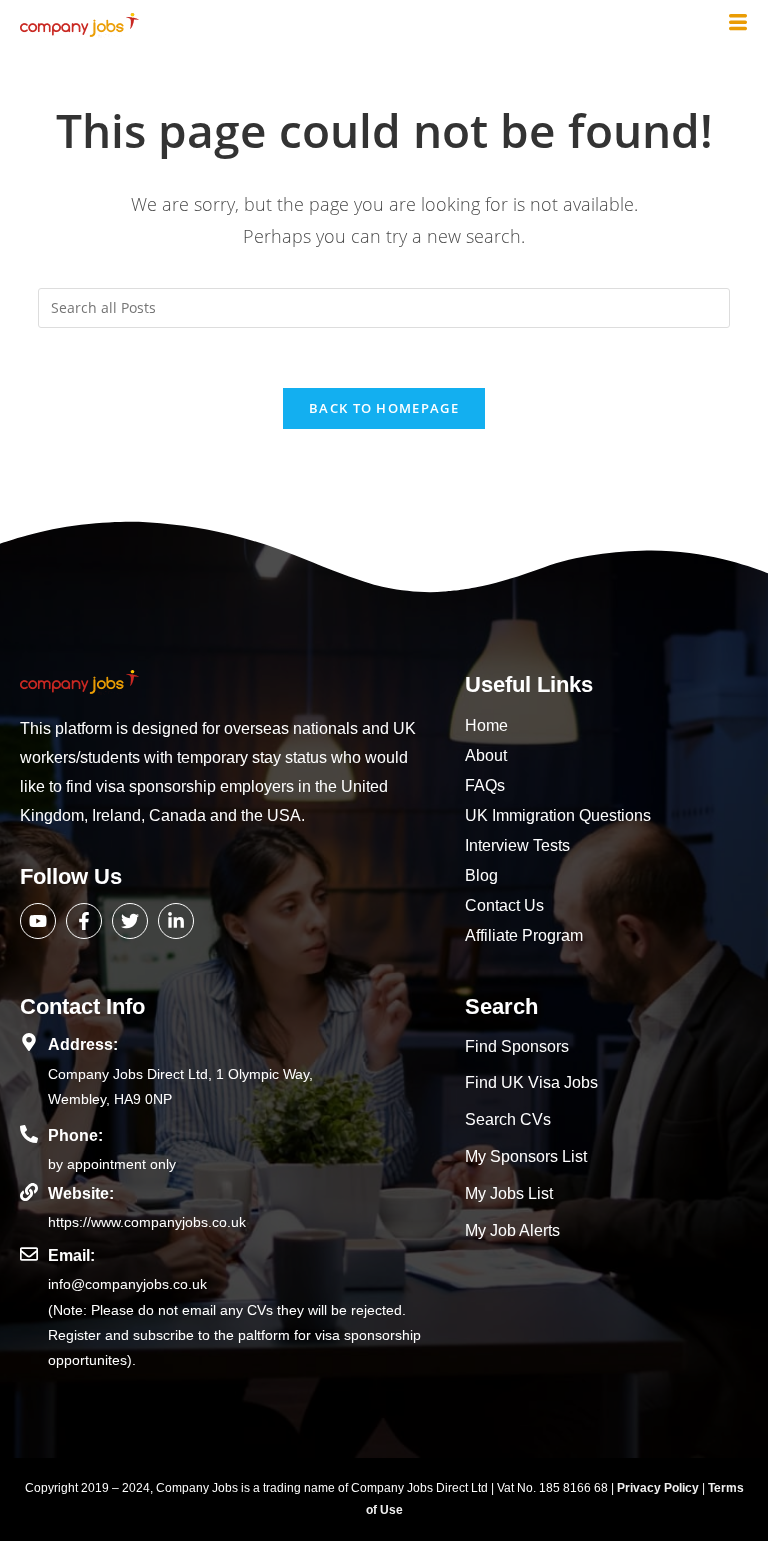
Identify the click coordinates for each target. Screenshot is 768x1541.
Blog (481, 875)
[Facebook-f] (84, 921)
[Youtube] (38, 921)
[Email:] (29, 1254)
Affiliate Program (524, 935)
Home (486, 725)
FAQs (485, 785)
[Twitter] (130, 921)
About (486, 755)
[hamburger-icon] (738, 24)
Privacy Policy (659, 1488)
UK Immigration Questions (558, 815)
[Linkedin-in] (176, 921)
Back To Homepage (384, 408)
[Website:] (29, 1192)
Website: (81, 1193)
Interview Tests (517, 845)
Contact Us (504, 905)
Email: (71, 1255)
